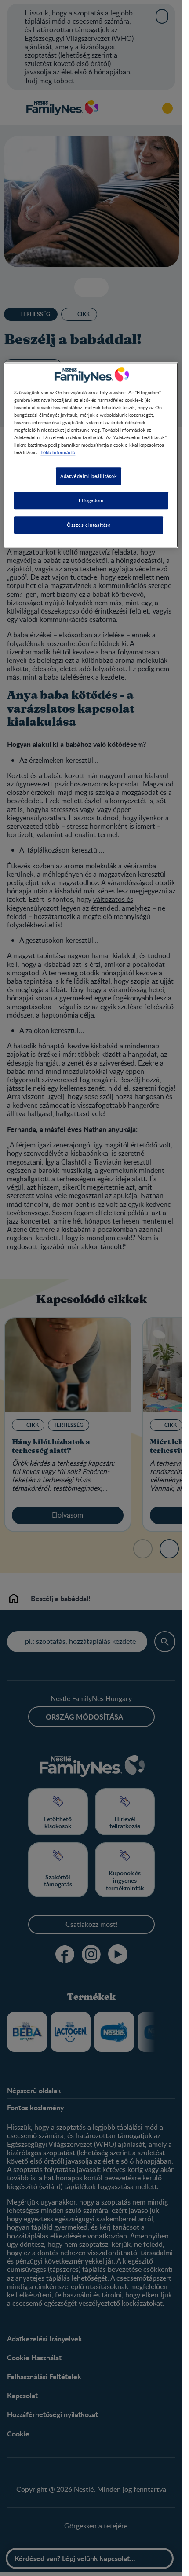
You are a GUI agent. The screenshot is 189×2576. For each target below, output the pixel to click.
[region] (91, 455)
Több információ (58, 452)
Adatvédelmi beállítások (89, 476)
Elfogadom (91, 501)
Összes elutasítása (89, 525)
